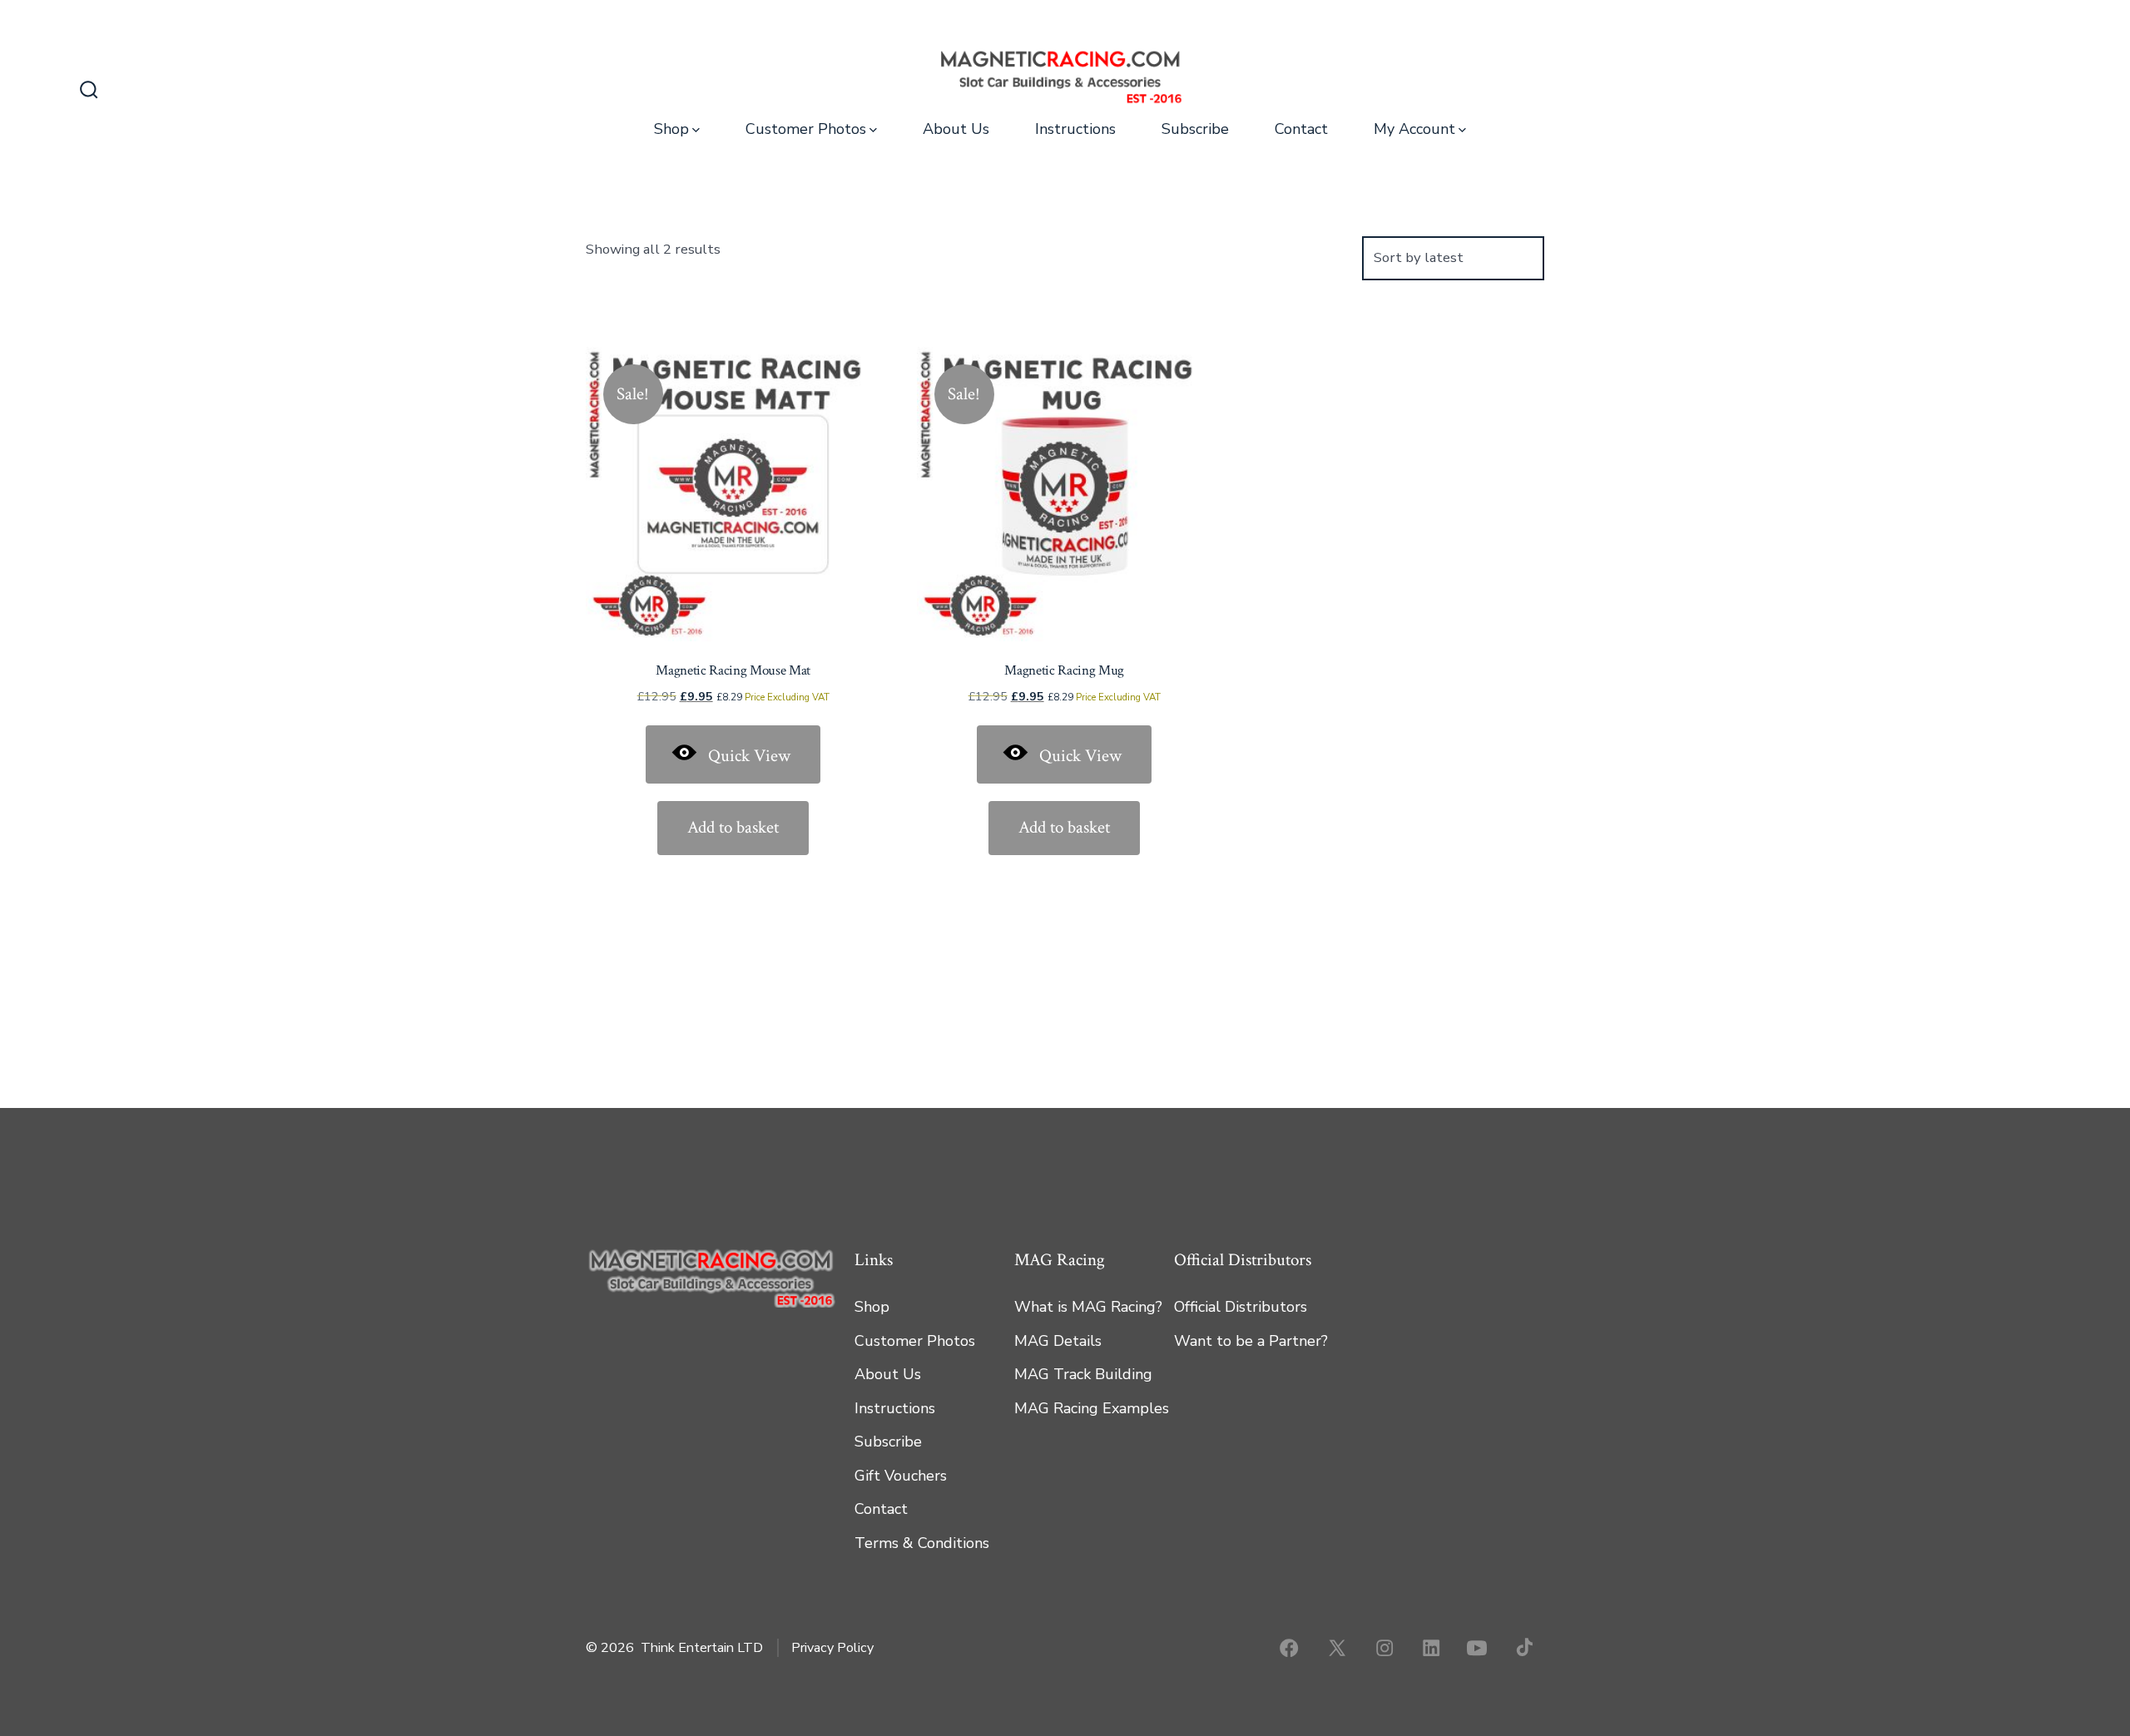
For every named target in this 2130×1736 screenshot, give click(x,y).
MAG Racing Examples (1092, 1408)
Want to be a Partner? (1251, 1341)
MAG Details (1058, 1341)
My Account (1414, 129)
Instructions (1075, 129)
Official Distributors (1241, 1307)
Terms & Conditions (922, 1543)
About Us (956, 129)
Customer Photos (806, 129)
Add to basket (733, 827)
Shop (671, 129)
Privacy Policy (832, 1648)
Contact (1301, 129)
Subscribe (1195, 129)
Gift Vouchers (901, 1476)
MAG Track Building (1083, 1374)
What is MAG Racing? (1088, 1307)
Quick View (749, 756)
